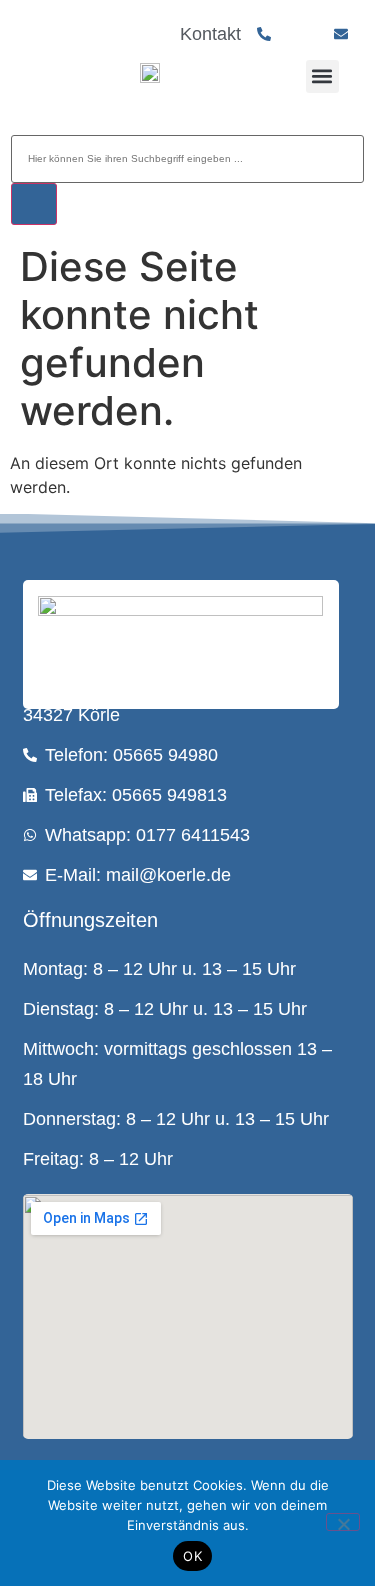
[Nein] (343, 1522)
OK (192, 1556)
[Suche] (34, 204)
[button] (322, 76)
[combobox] (187, 159)
